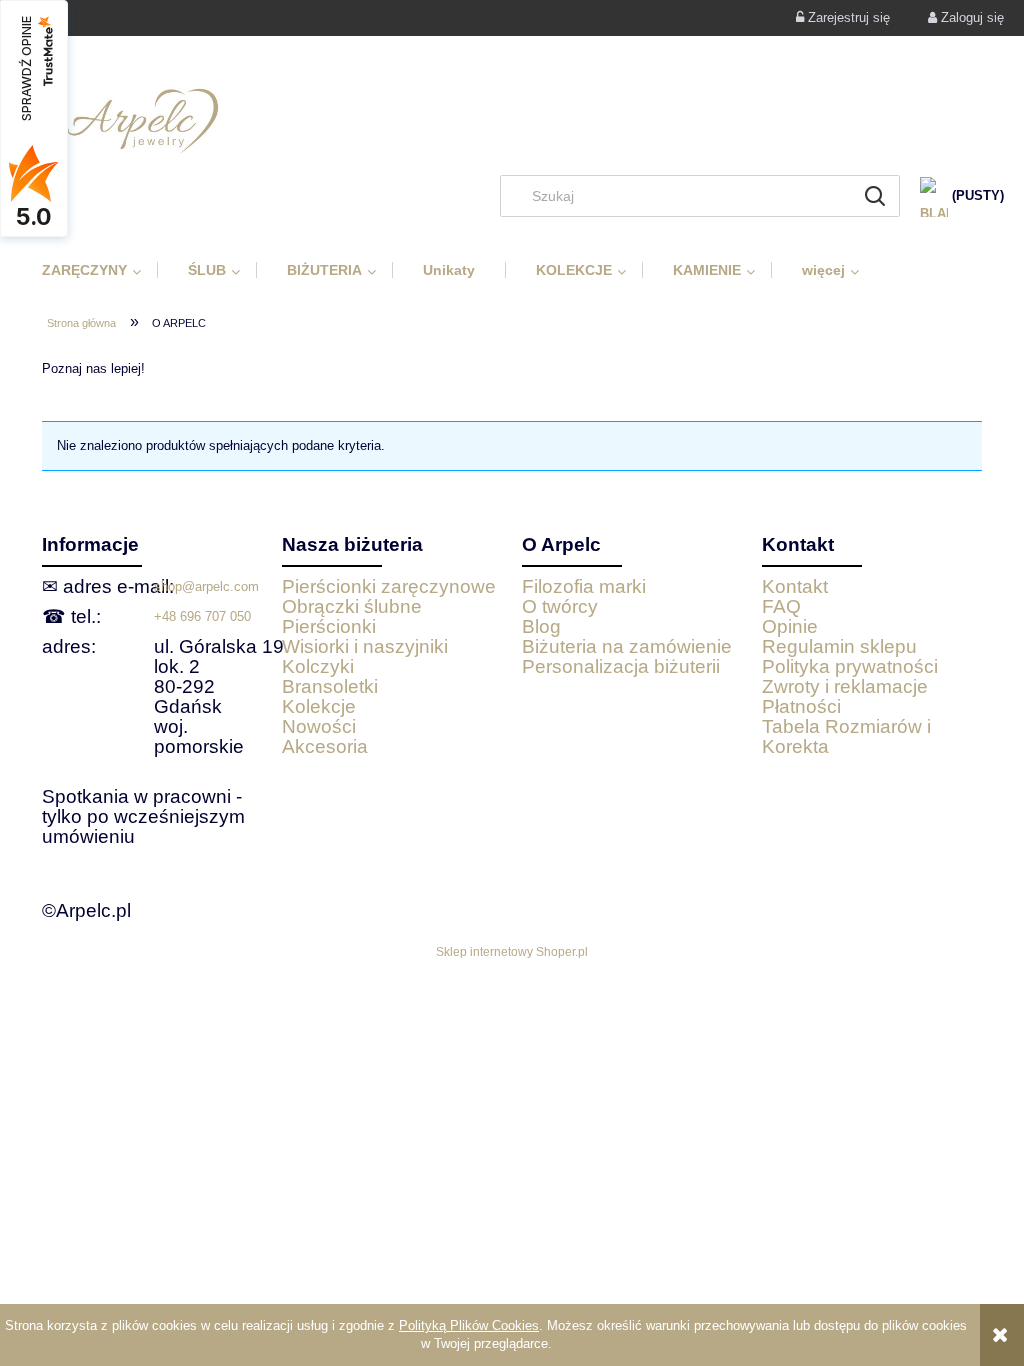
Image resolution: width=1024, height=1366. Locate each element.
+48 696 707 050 (202, 616)
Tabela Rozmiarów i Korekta (846, 736)
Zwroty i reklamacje (845, 686)
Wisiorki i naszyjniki (365, 646)
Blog (541, 626)
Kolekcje (319, 706)
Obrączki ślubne (352, 606)
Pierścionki (329, 626)
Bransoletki (330, 686)
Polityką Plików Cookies (469, 1325)
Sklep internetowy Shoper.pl (512, 952)
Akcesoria (325, 746)
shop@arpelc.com (206, 586)
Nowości (319, 726)
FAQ (781, 606)
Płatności (801, 706)
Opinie (790, 626)
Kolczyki (318, 666)
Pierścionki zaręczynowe (389, 586)
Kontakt (795, 586)
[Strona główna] (512, 120)
